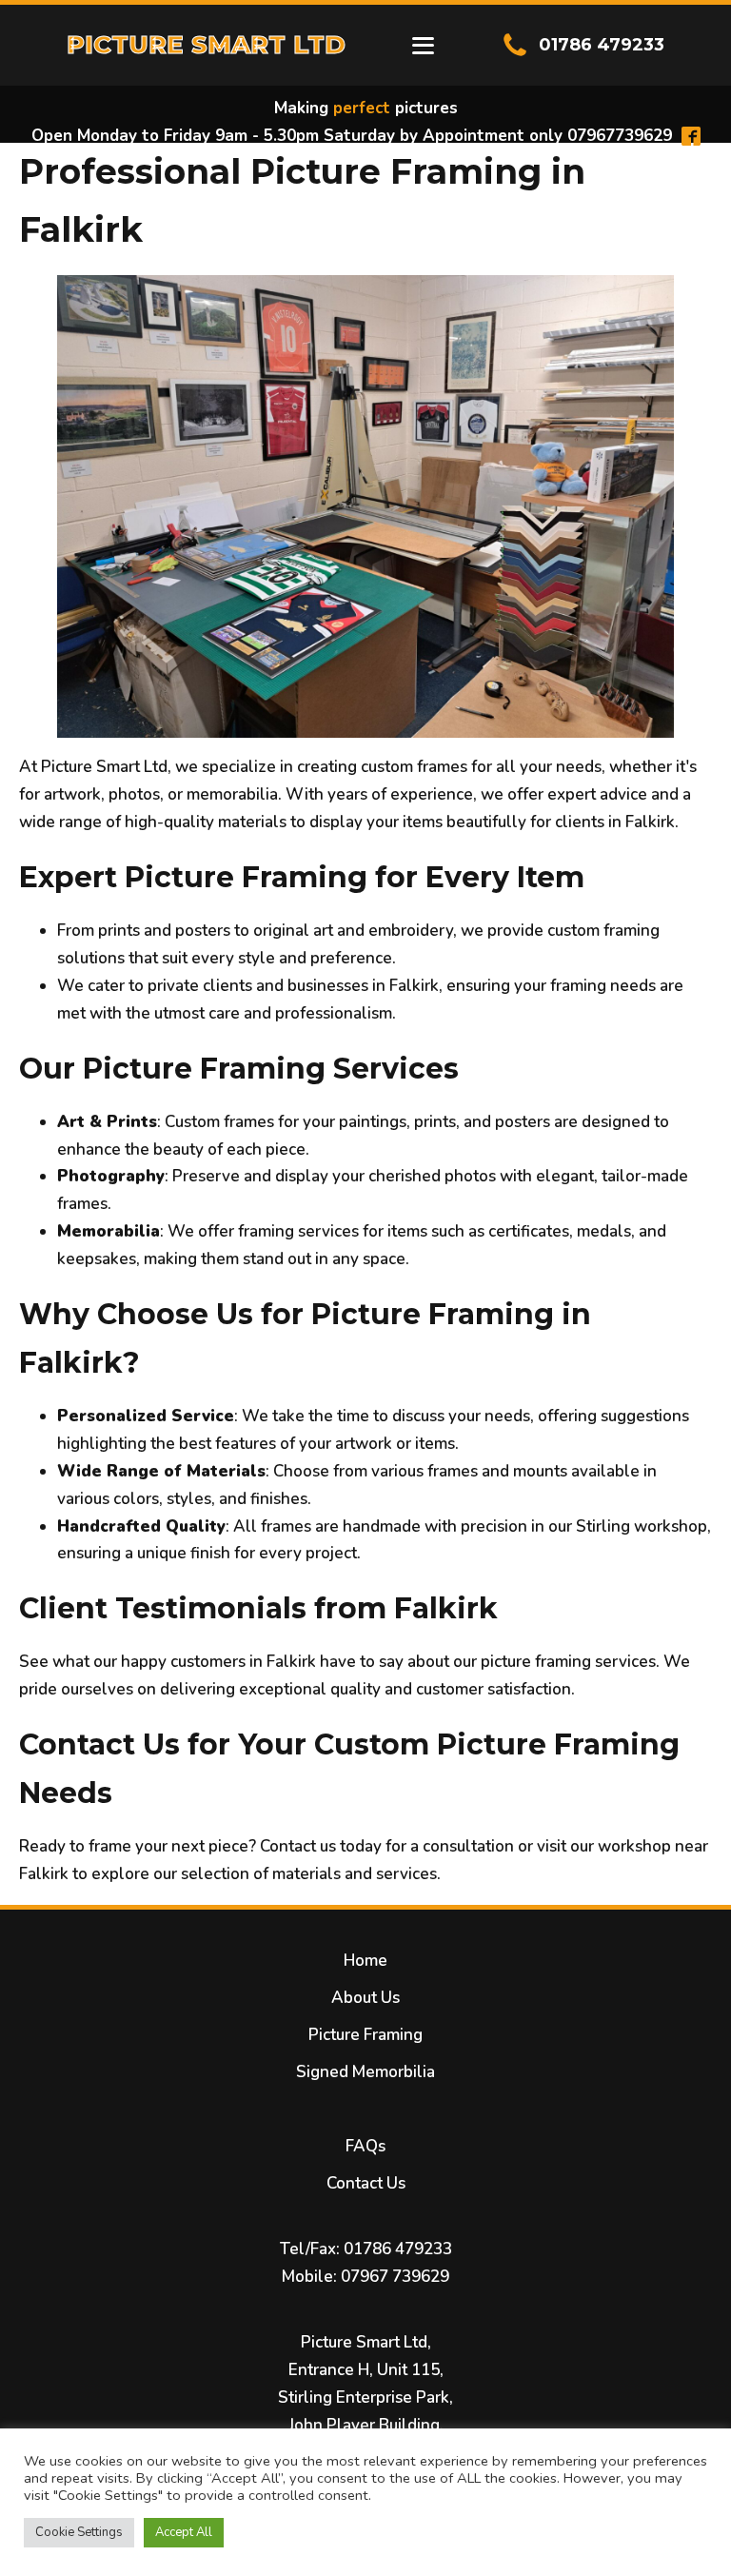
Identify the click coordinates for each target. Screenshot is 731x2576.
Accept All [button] (184, 2532)
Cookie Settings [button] (79, 2532)
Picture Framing (365, 2035)
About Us (365, 1998)
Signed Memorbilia (365, 2072)
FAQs (365, 2146)
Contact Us (366, 2183)
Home (365, 1961)
